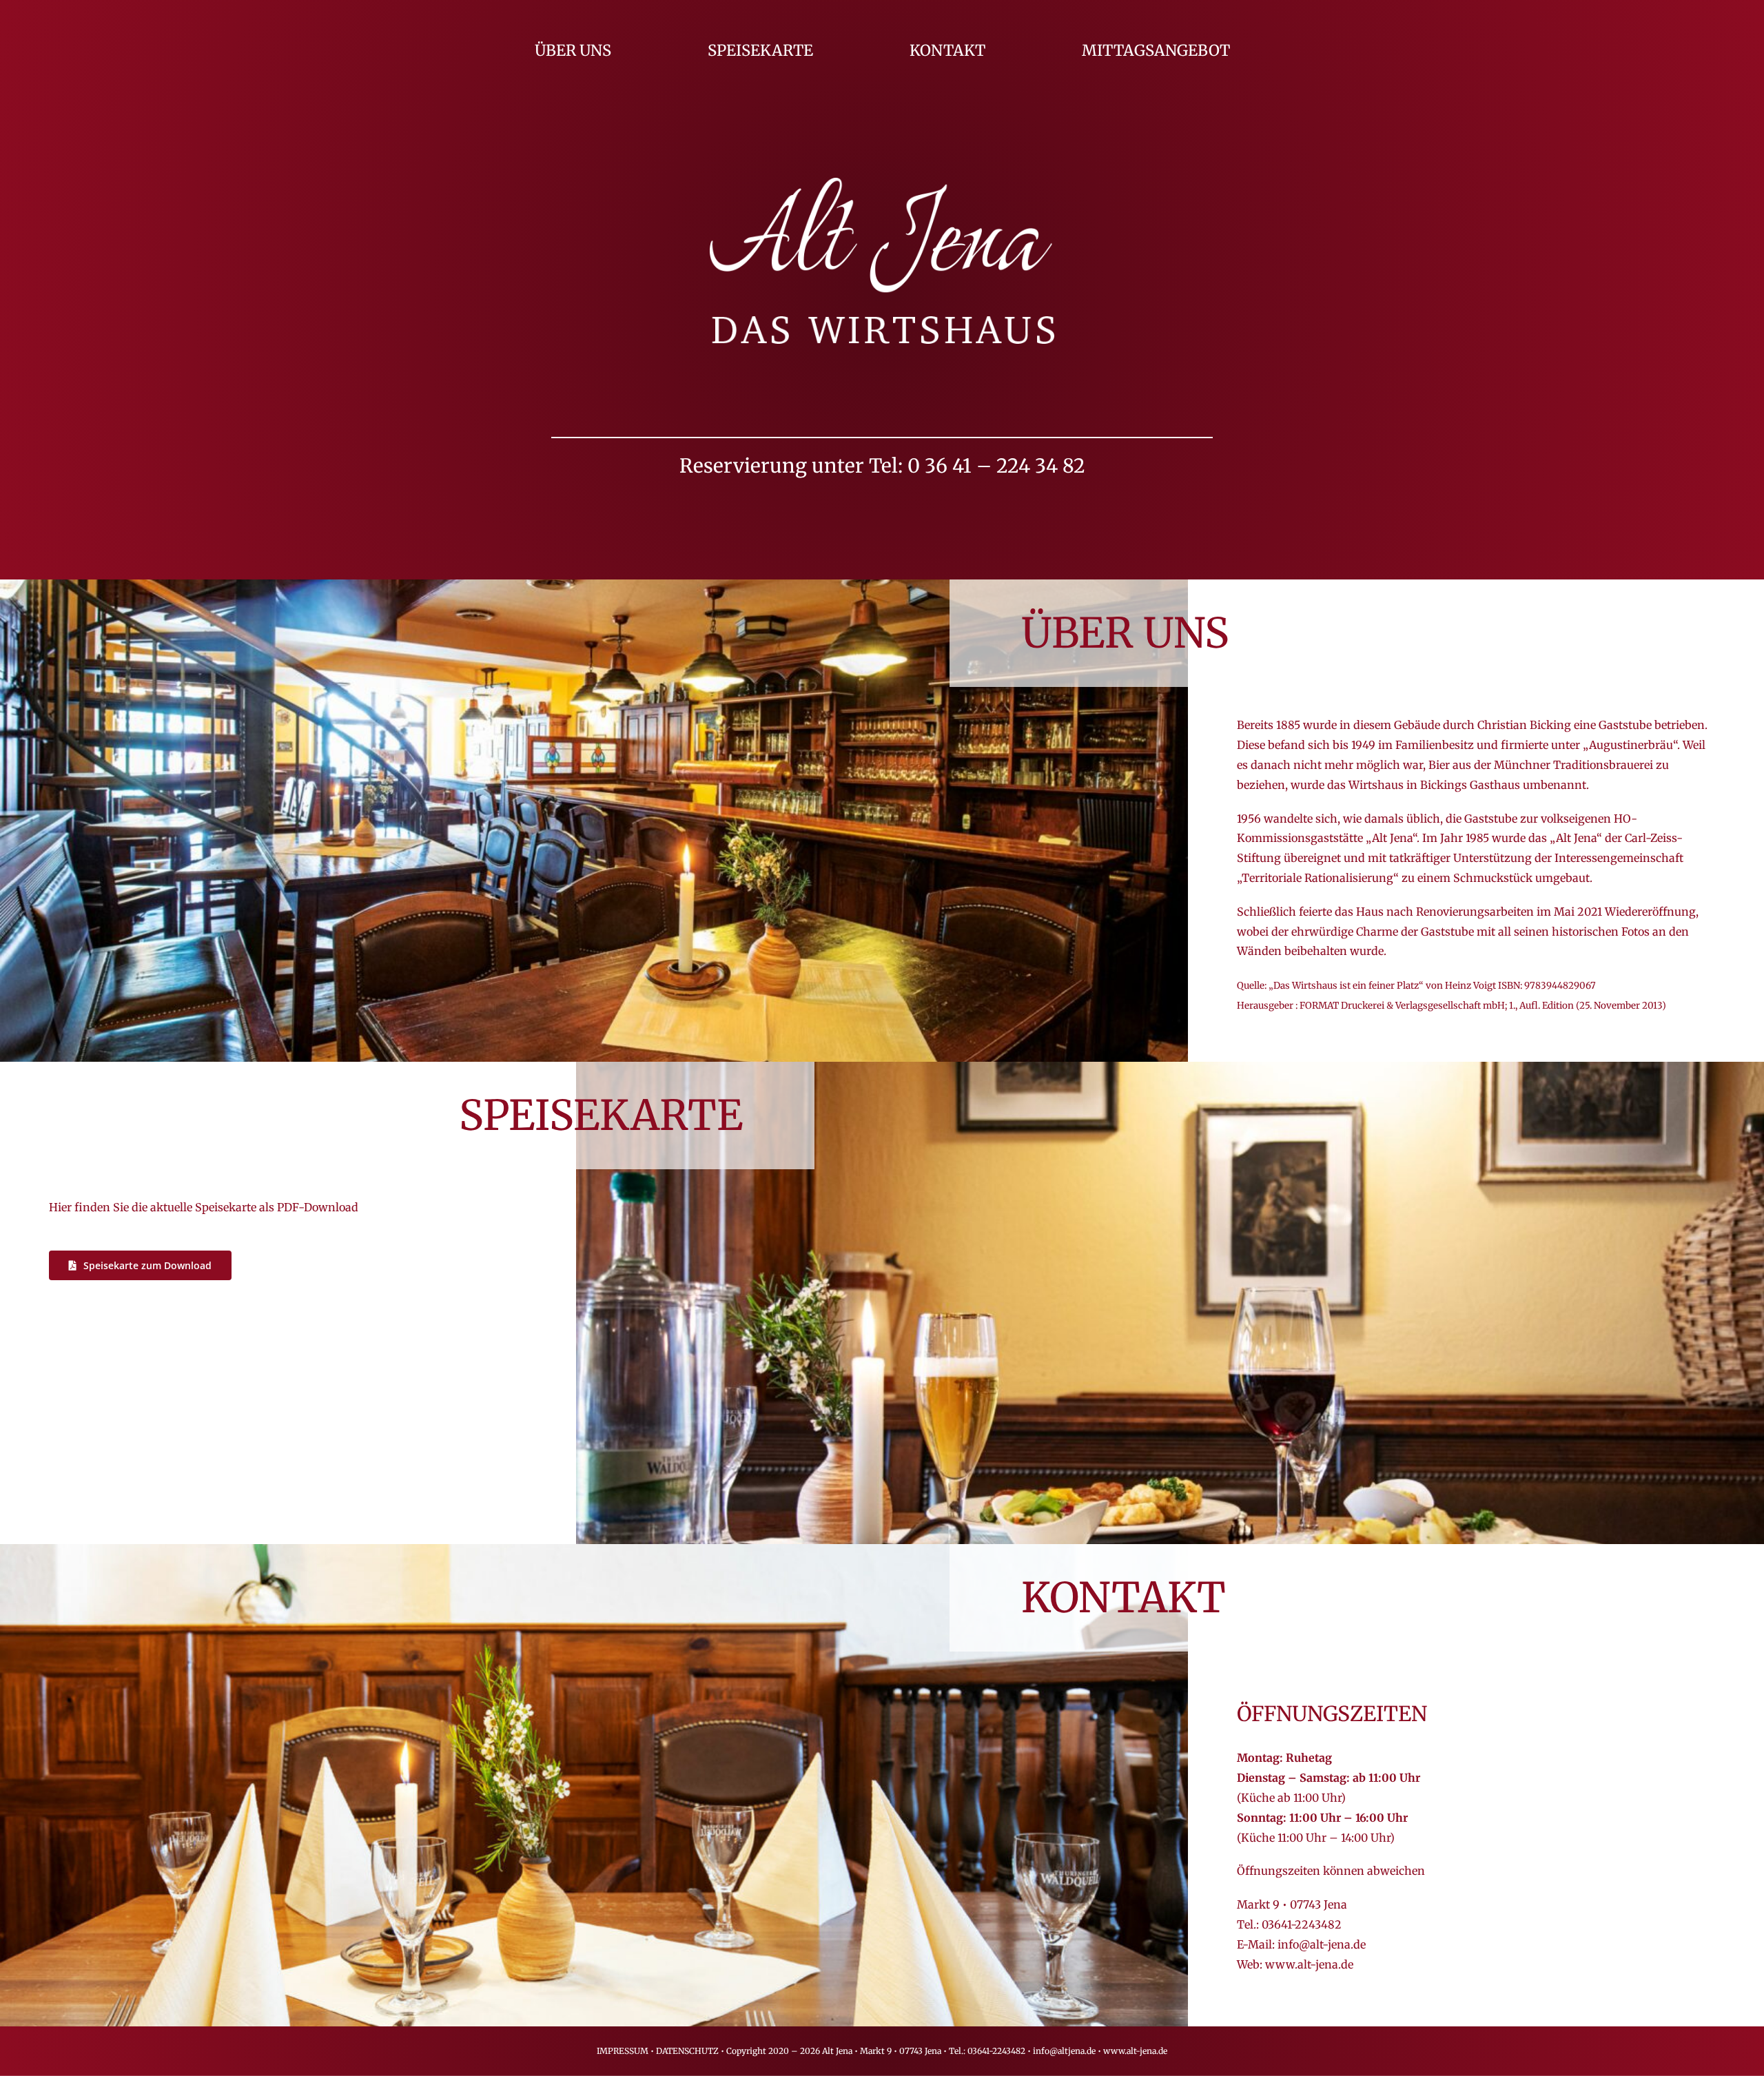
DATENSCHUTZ (687, 2051)
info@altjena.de (1064, 2051)
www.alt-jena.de (1309, 1964)
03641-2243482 (1302, 1924)
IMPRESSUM (623, 2051)
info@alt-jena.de (1322, 1944)
